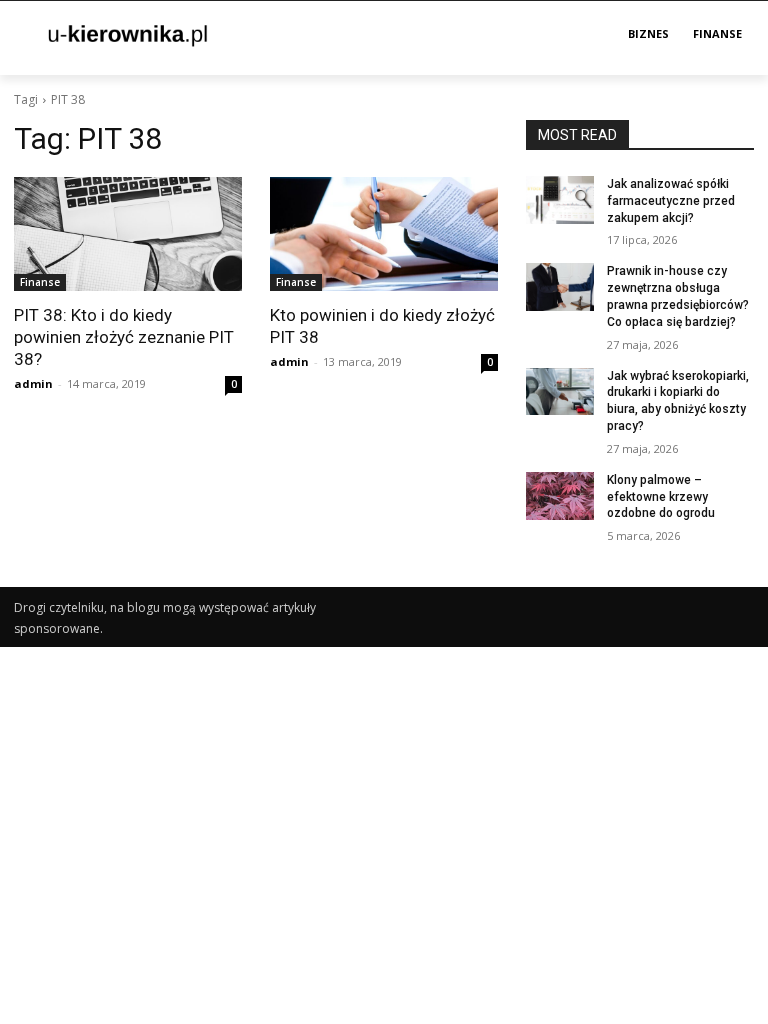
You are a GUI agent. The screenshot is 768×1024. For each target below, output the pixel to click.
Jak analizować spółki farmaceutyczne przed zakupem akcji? (671, 201)
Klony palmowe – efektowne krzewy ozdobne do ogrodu (661, 497)
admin (33, 383)
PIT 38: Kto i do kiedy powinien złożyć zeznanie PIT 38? (124, 337)
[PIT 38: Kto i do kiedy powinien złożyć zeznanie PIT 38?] (128, 234)
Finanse (40, 282)
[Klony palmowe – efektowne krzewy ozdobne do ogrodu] (560, 496)
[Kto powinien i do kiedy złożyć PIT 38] (384, 234)
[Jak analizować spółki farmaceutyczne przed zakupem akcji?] (560, 200)
